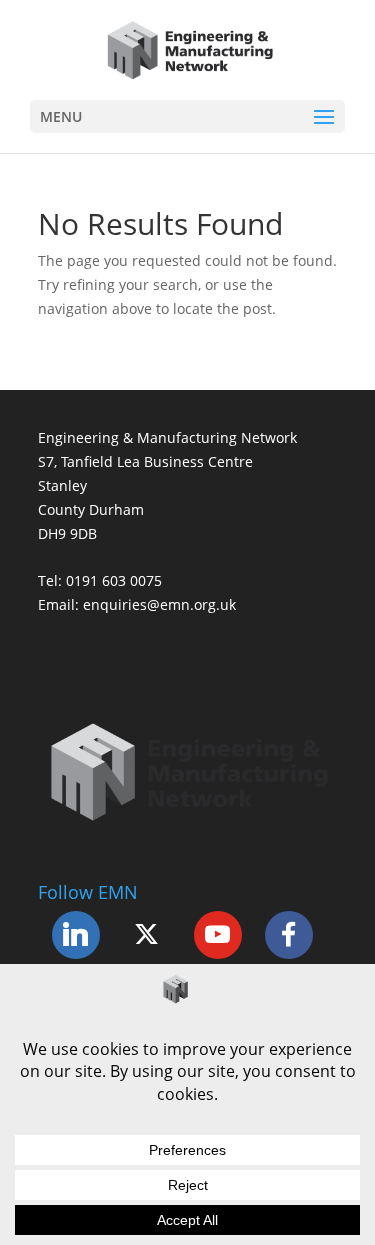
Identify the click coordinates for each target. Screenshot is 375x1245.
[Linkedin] (76, 935)
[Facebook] (289, 935)
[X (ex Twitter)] (147, 935)
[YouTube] (218, 935)
